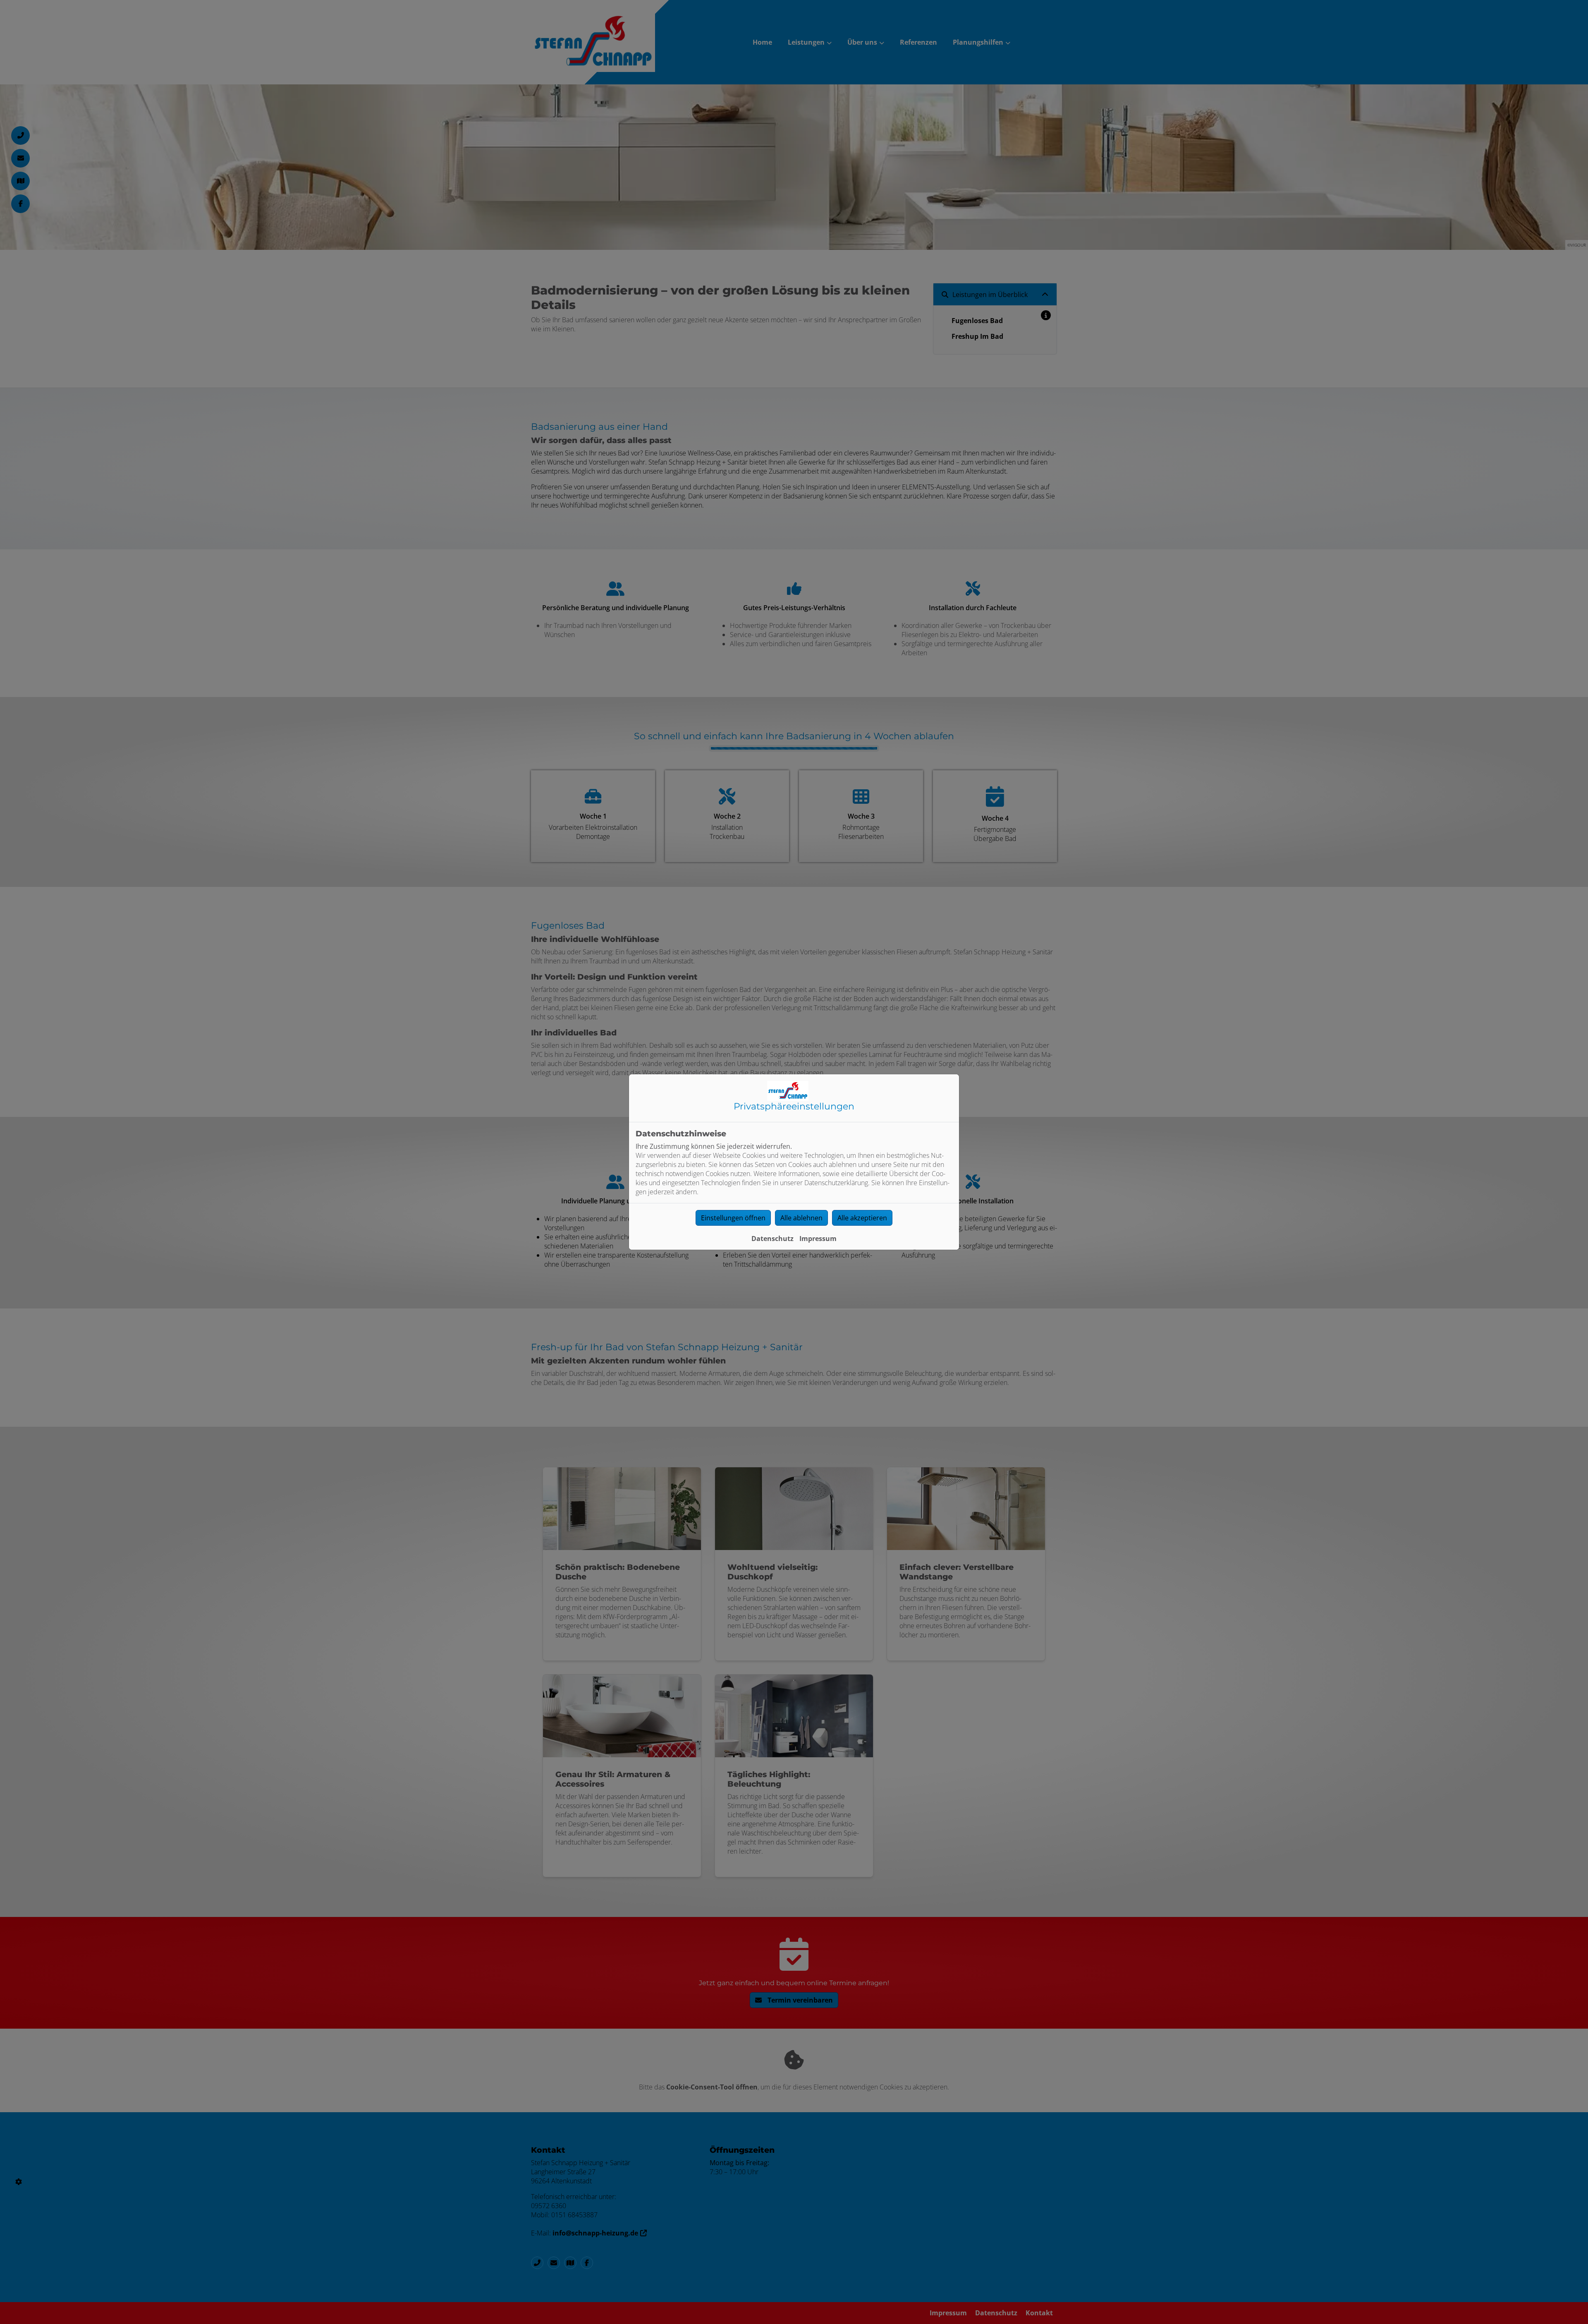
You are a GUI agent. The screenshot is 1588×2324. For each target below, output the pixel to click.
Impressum (818, 1239)
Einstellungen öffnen (733, 1218)
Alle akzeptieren (862, 1218)
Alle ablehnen (801, 1218)
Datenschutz (772, 1239)
